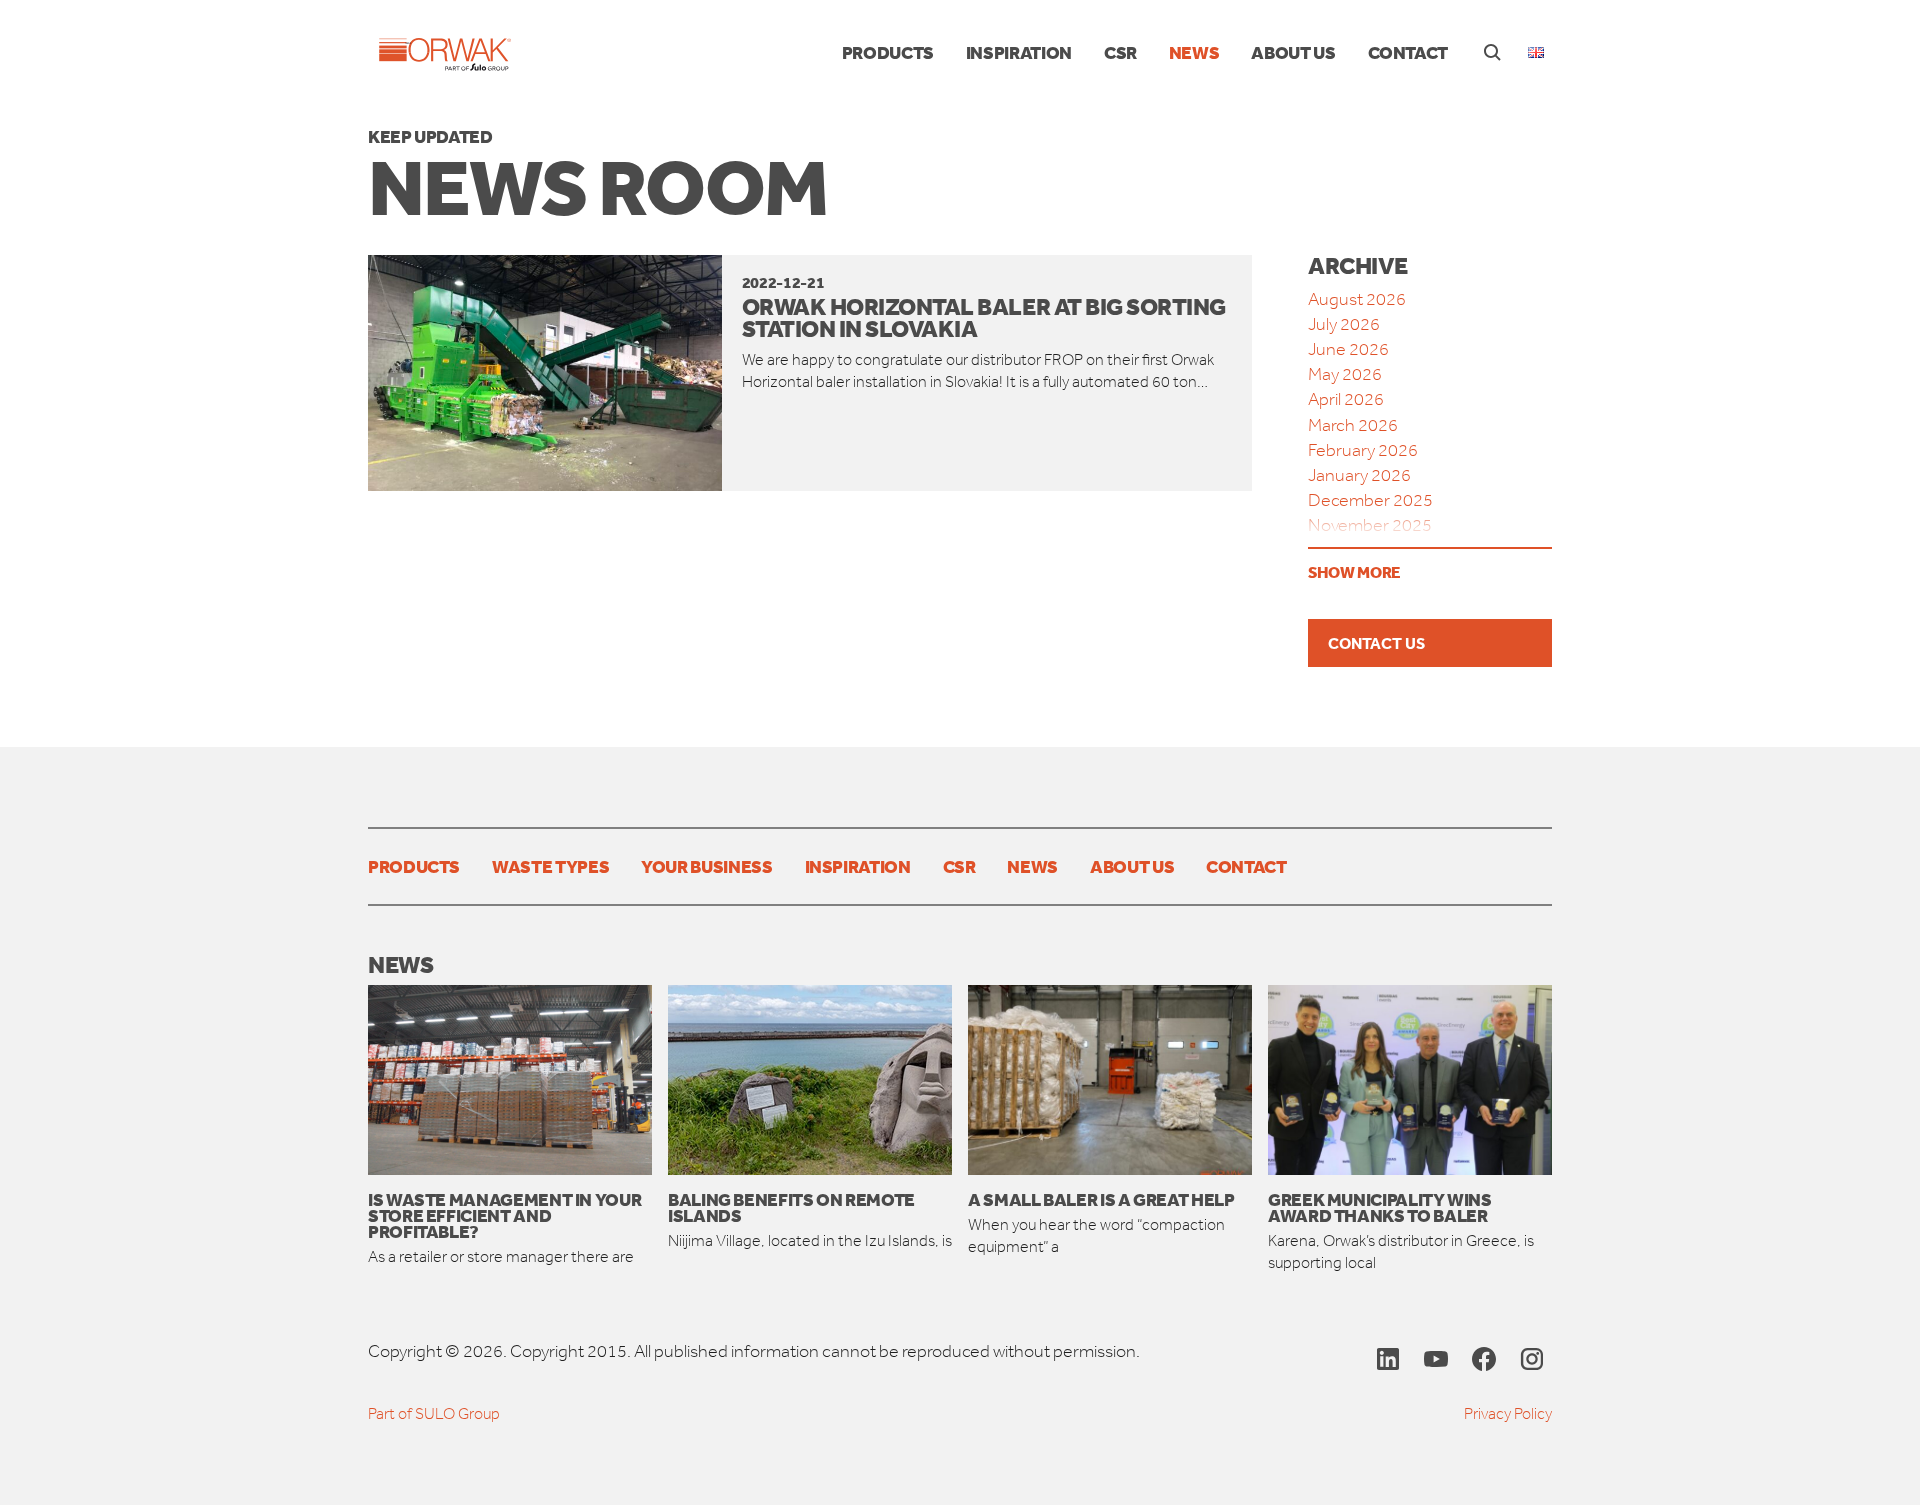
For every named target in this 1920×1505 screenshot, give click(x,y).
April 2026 (1346, 399)
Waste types (550, 866)
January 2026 (1359, 475)
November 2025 (1370, 525)
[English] (1536, 52)
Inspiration (1019, 52)
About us (1293, 52)
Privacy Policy (1508, 1413)
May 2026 (1345, 374)
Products (888, 52)
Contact (1408, 52)
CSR (1120, 52)
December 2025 (1370, 500)
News (1194, 52)
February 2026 (1363, 450)
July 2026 (1344, 324)
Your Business (706, 866)
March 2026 (1353, 425)
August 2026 (1357, 299)
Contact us (1376, 643)
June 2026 (1348, 349)
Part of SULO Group (434, 1413)
